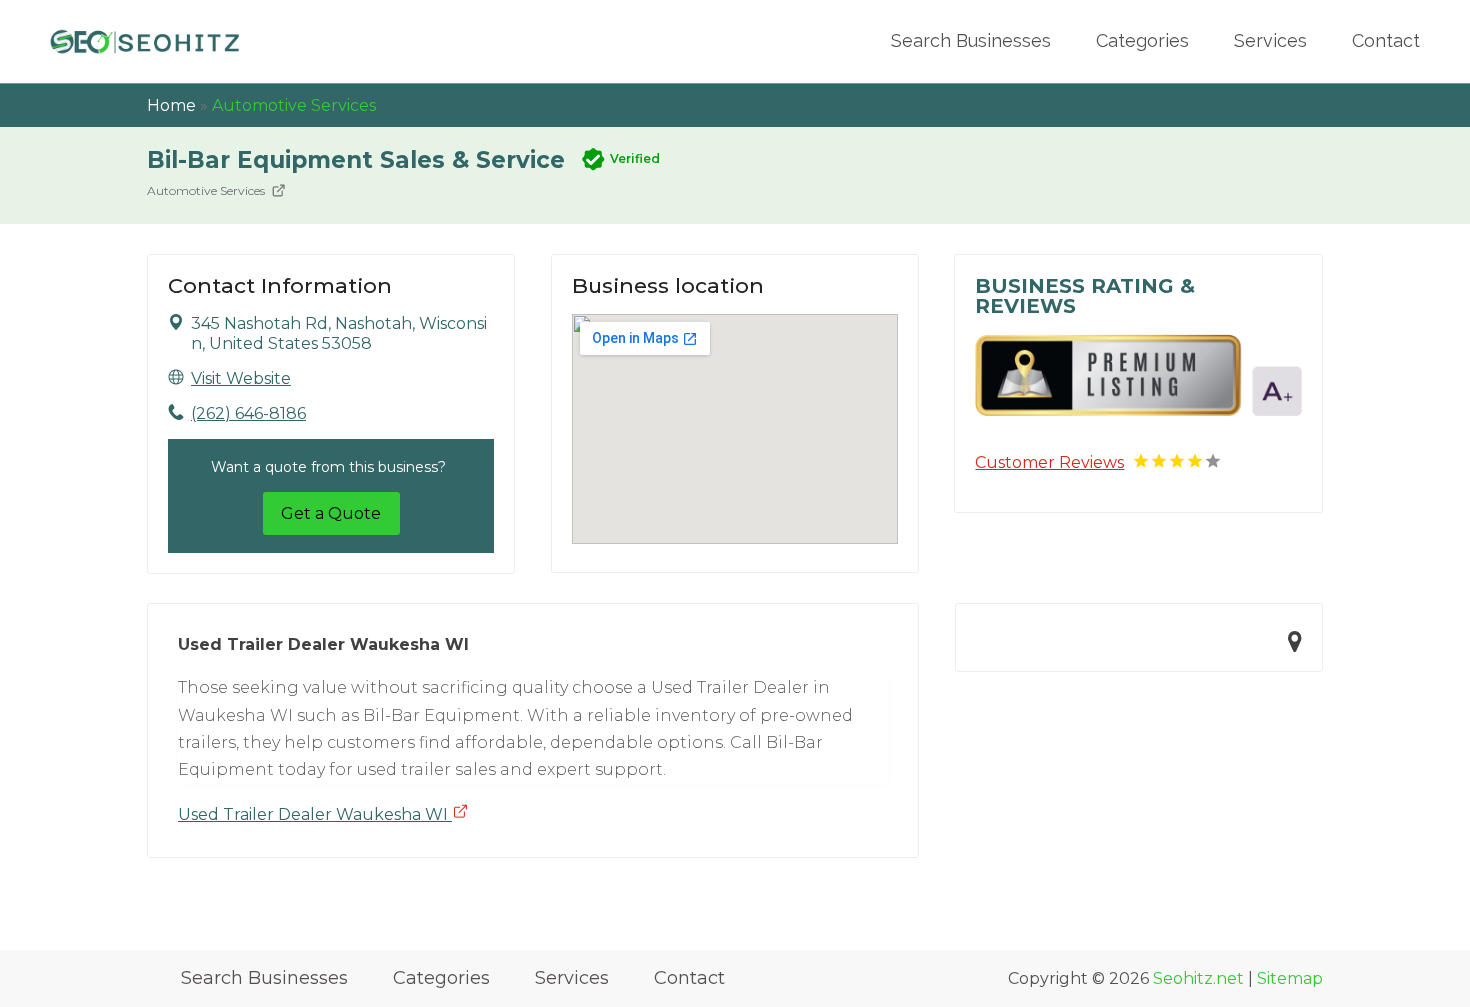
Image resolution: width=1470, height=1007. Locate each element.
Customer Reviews (1049, 462)
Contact (1386, 40)
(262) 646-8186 (248, 413)
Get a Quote (331, 513)
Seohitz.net (1198, 978)
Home (171, 105)
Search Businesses (971, 40)
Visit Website (241, 378)
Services (1270, 40)
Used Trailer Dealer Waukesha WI (315, 814)
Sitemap (1290, 978)
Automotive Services (294, 105)
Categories (1142, 40)
